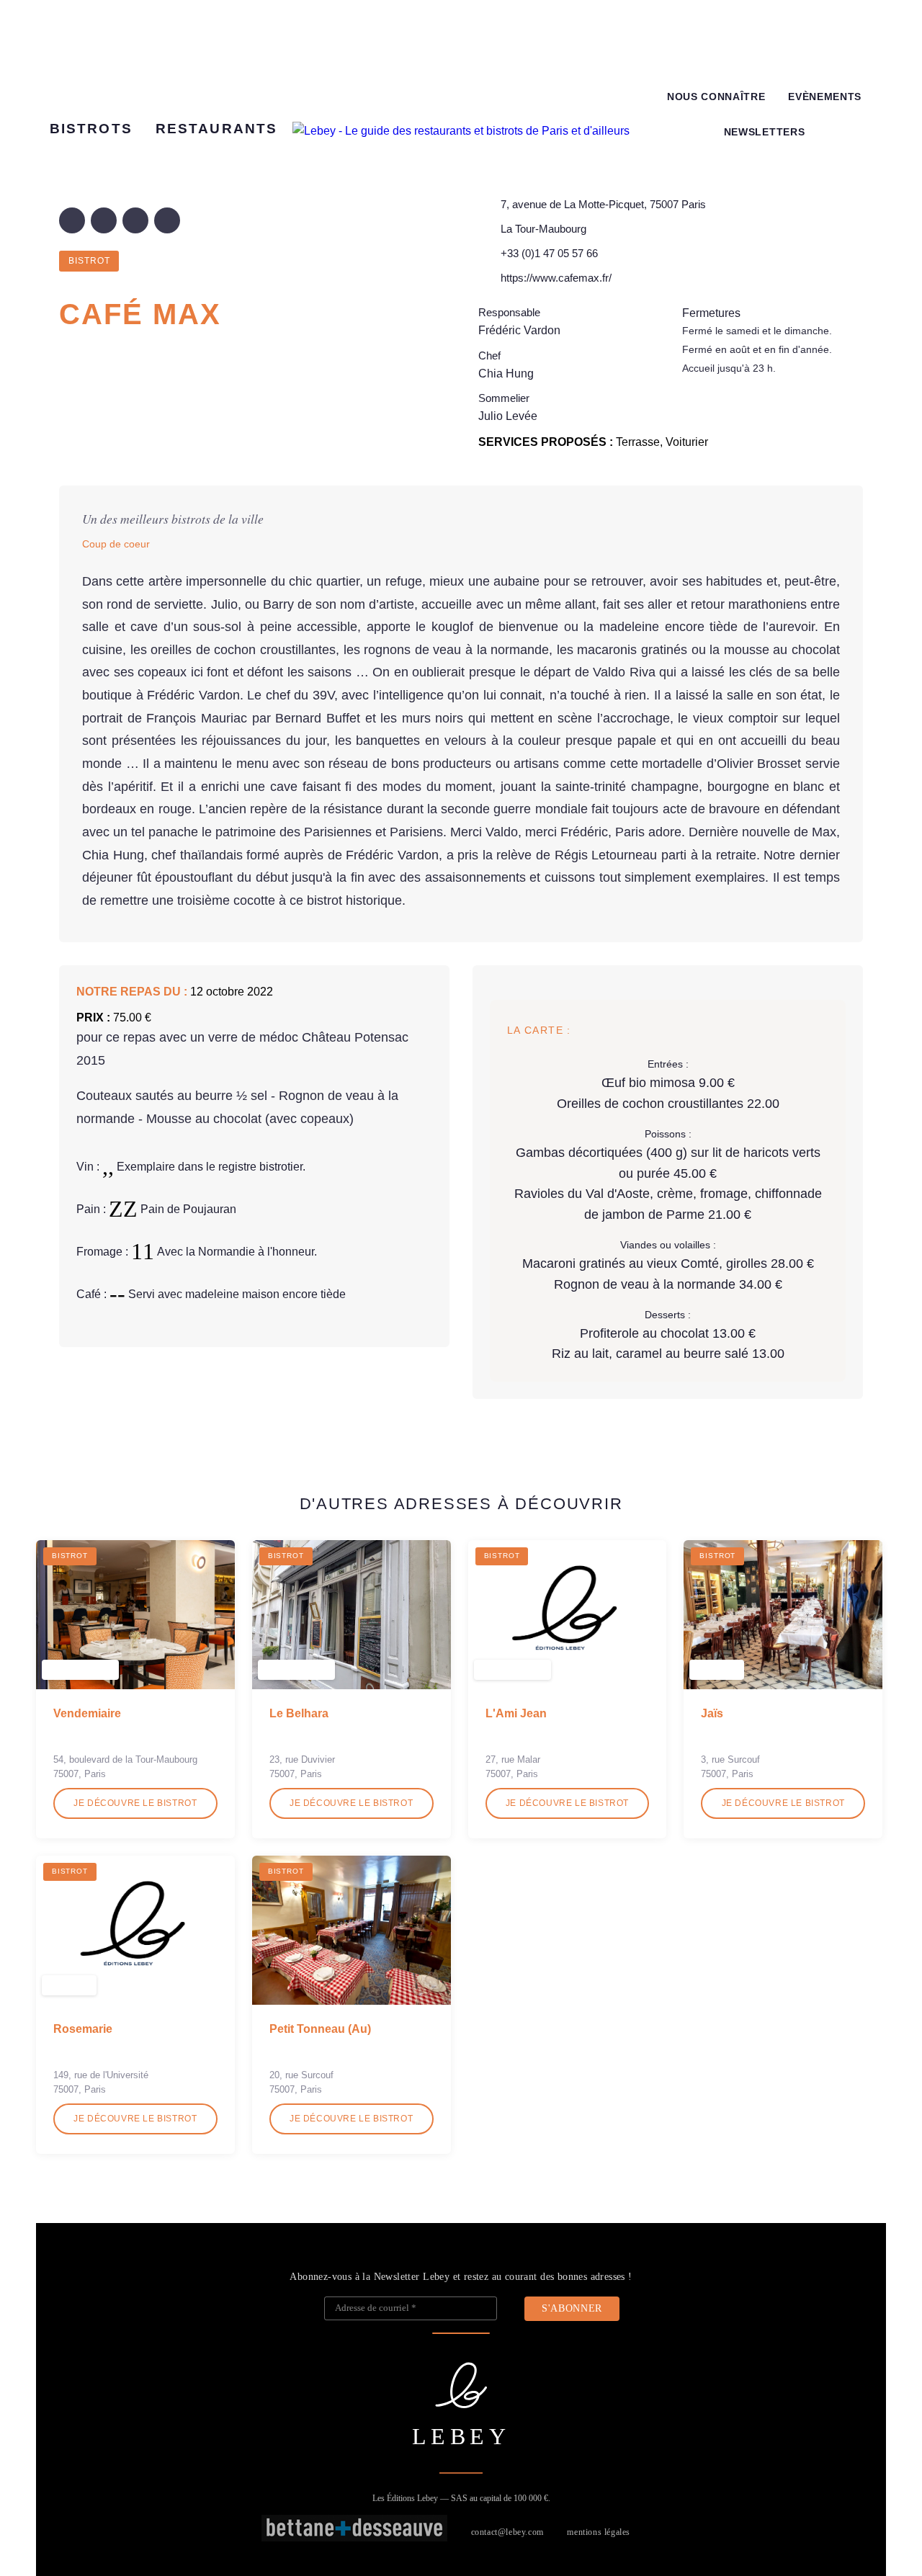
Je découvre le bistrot (135, 1803)
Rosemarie (83, 2029)
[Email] (167, 220)
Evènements (825, 97)
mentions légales (599, 2532)
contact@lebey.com (507, 2532)
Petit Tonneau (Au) (320, 2029)
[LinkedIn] (135, 220)
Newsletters (764, 132)
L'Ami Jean (516, 1713)
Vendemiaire (87, 1713)
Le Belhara (299, 1713)
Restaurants (216, 129)
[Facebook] (72, 220)
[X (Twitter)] (104, 220)
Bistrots (91, 129)
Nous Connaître (716, 97)
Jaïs (712, 1713)
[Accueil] (461, 131)
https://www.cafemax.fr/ (556, 278)
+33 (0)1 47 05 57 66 (549, 253)
